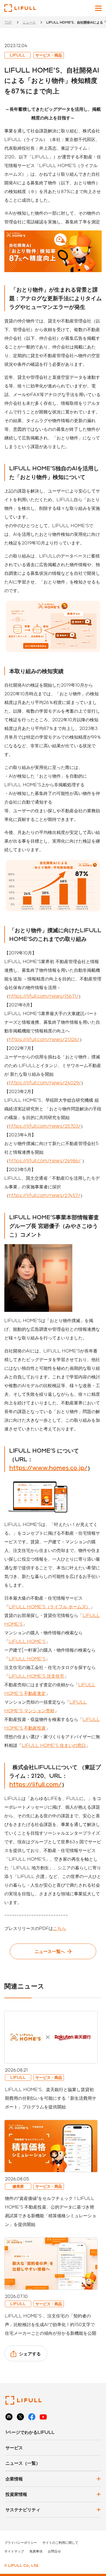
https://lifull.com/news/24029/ (45, 1083)
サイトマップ (14, 2551)
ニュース (29, 22)
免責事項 (36, 2551)
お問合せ (54, 2551)
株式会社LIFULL (20, 8)
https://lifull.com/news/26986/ (45, 1161)
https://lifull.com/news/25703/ (45, 1126)
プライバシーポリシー (21, 2542)
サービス (14, 2448)
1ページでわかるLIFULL (30, 2432)
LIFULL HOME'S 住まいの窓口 (54, 1745)
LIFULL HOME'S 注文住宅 (36, 1676)
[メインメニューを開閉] (98, 8)
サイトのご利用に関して (60, 2542)
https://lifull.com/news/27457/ (45, 1195)
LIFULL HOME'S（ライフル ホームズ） (49, 1607)
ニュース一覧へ (50, 1951)
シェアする (30, 2354)
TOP (8, 22)
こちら (60, 1928)
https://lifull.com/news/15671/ (44, 996)
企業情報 (14, 2479)
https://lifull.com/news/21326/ (44, 1039)
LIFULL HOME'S (27, 1641)
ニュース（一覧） (23, 2463)
